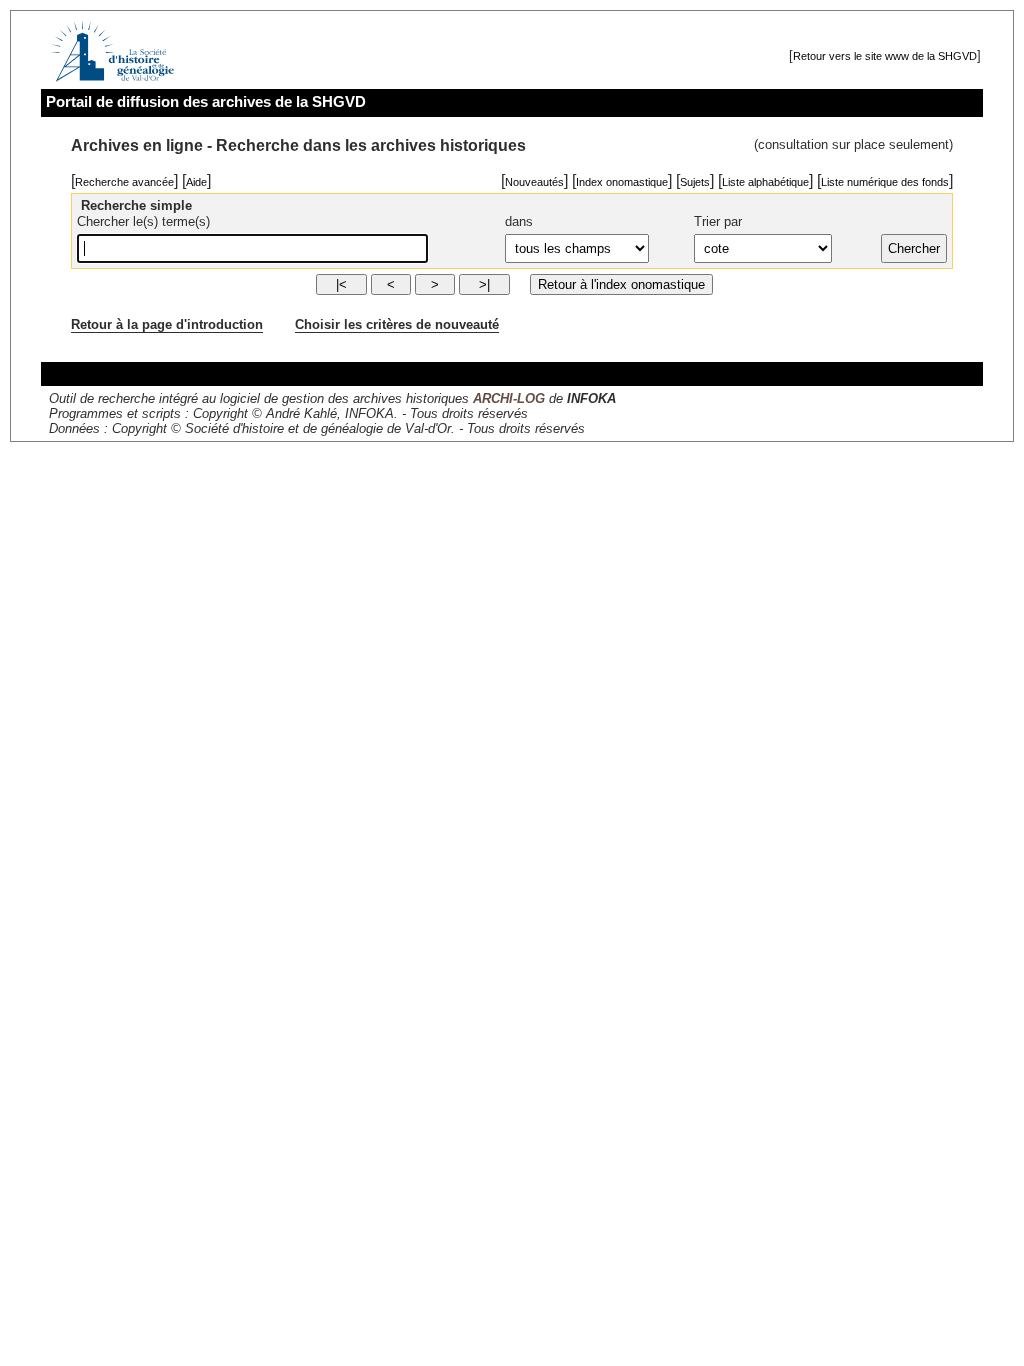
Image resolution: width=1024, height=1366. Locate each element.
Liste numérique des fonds (885, 182)
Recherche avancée (124, 182)
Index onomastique (622, 182)
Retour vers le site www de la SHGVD (885, 56)
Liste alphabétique (765, 182)
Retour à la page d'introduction (167, 324)
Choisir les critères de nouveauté (397, 324)
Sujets (695, 182)
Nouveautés (534, 182)
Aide (196, 182)
